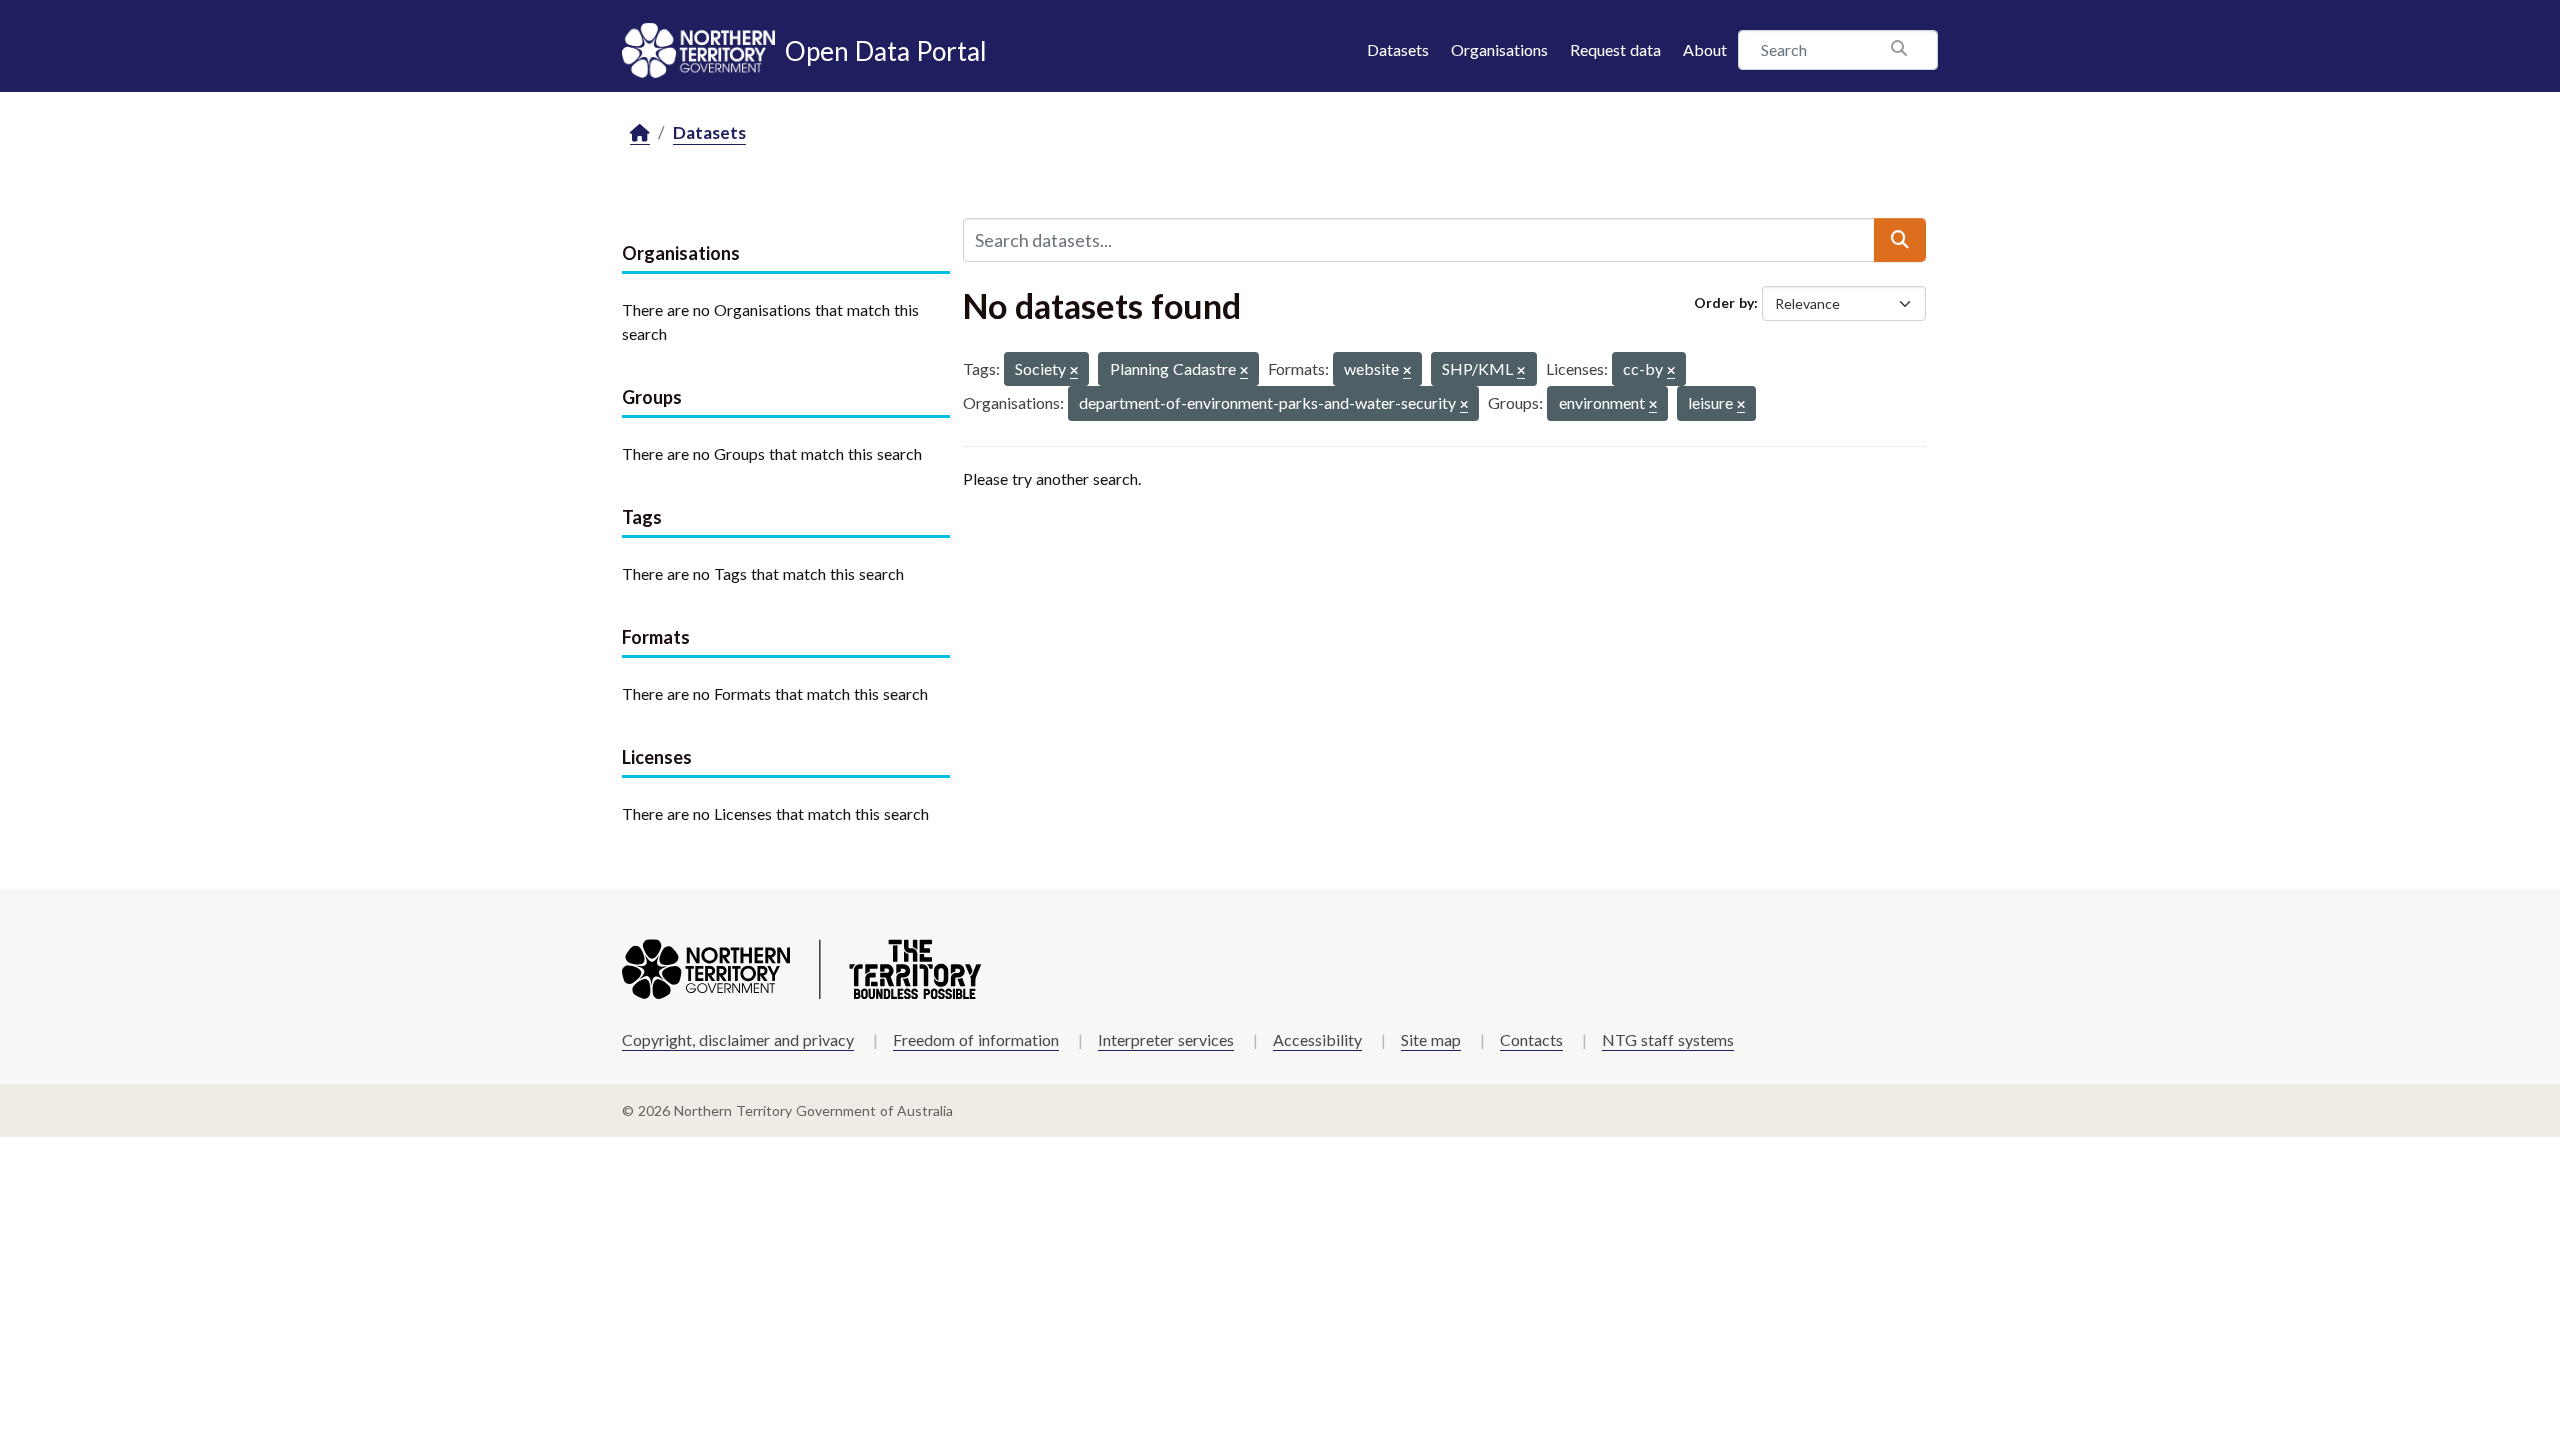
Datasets (1398, 49)
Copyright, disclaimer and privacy (738, 1039)
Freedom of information (976, 1039)
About (1705, 49)
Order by (1724, 302)
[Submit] (1900, 240)
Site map (1431, 1039)
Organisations (1499, 49)
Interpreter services (1166, 1039)
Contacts (1531, 1039)
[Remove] (1074, 371)
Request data (1615, 49)
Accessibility (1317, 1039)
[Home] (640, 133)
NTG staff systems (1668, 1039)
